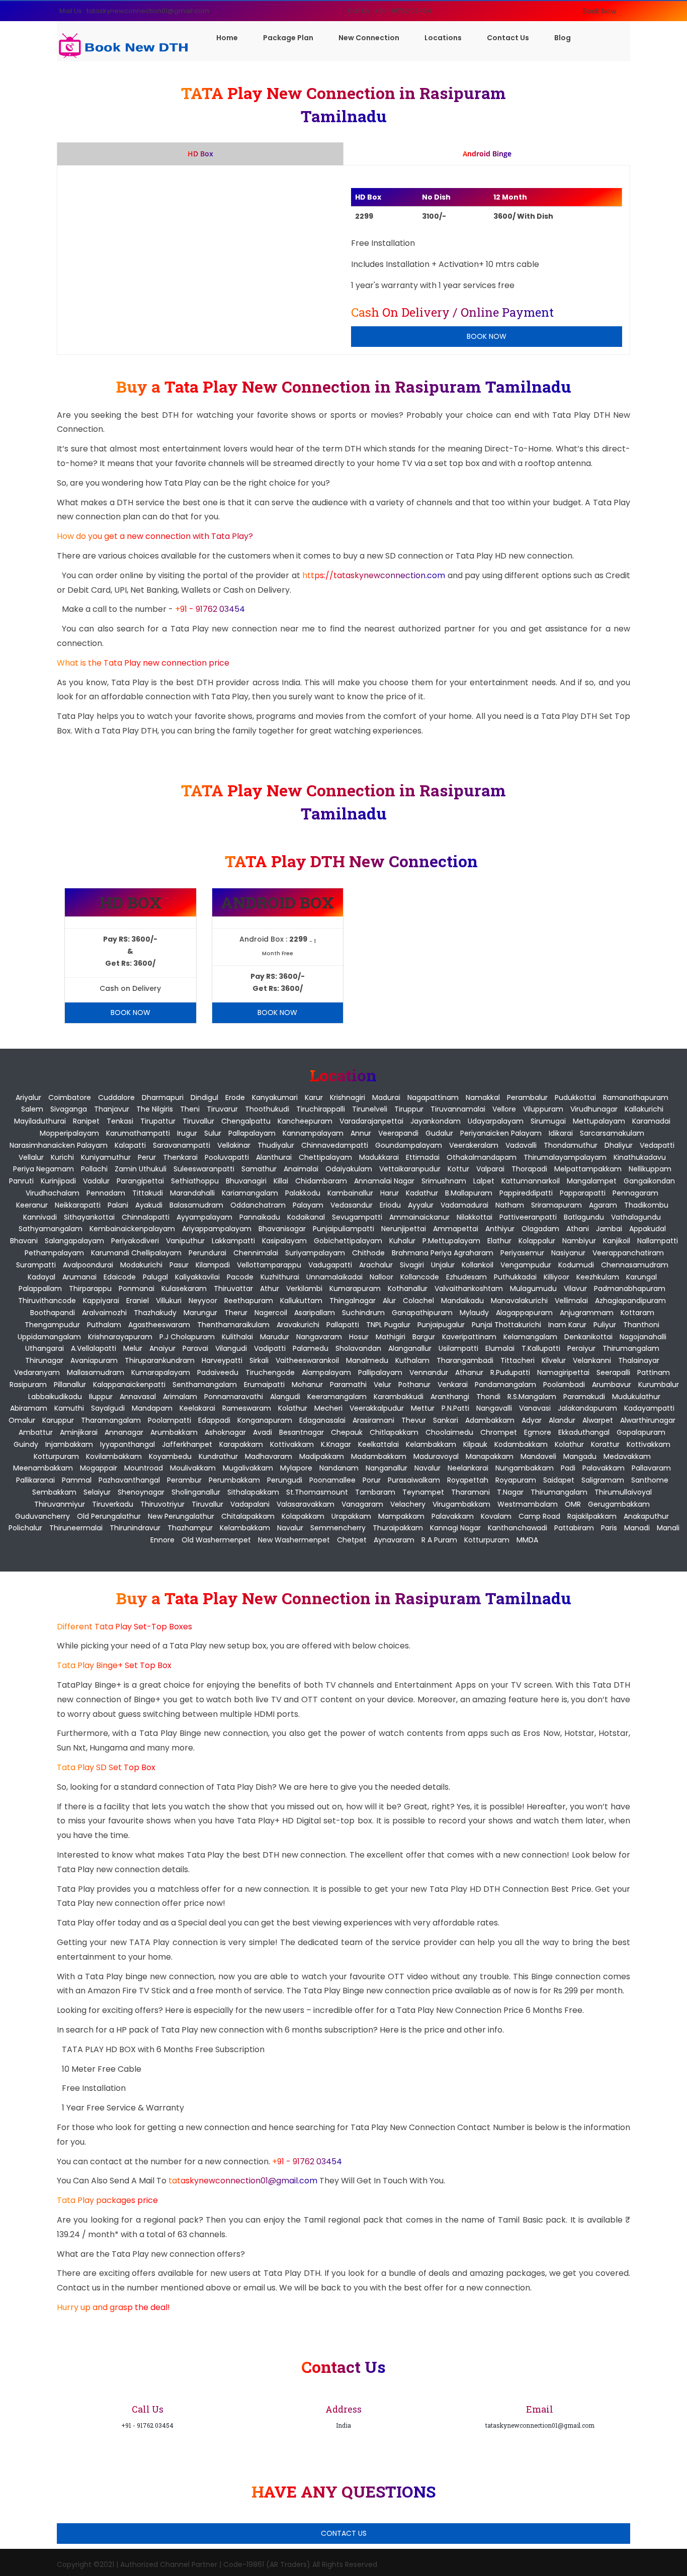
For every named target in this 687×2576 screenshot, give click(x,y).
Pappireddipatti (526, 1193)
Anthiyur (500, 1229)
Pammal (77, 1480)
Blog (563, 38)
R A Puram (439, 1540)
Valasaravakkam (306, 1504)
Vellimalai (571, 1301)
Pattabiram (574, 1528)
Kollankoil (478, 1265)
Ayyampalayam (204, 1217)
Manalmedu (367, 1360)
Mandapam (152, 1408)
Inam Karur (567, 1325)
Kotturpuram (56, 1456)
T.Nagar (510, 1492)
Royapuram (516, 1480)
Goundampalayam (409, 1145)
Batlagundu (584, 1217)
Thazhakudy (155, 1313)
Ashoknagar (225, 1432)
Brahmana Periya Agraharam (443, 1253)
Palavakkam (604, 1468)
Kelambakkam (431, 1444)
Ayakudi (149, 1205)
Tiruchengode (270, 1372)
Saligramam (603, 1480)
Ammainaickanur (419, 1217)
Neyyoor (203, 1301)
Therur (236, 1313)
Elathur (499, 1241)
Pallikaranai (35, 1480)
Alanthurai (274, 1157)
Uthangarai (45, 1348)
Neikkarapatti (78, 1205)
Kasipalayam (284, 1241)
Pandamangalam (505, 1385)
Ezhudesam (466, 1277)
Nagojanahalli (643, 1337)
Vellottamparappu (269, 1265)
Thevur (414, 1420)
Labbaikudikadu (55, 1397)
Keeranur (32, 1205)
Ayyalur (421, 1205)
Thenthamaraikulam (233, 1325)
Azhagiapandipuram (630, 1301)
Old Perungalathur (109, 1516)
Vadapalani (250, 1504)
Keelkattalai (378, 1444)
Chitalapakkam (248, 1516)
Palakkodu (303, 1193)
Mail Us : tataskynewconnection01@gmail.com (134, 11)
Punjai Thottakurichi (506, 1325)
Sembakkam (54, 1492)
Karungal (641, 1277)
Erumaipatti (264, 1385)
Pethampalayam (54, 1253)
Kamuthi (69, 1408)
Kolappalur (537, 1241)
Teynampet (423, 1492)
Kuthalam (412, 1360)
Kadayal (41, 1277)
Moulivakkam (193, 1468)
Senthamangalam (205, 1385)
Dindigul (204, 1097)
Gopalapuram (641, 1432)
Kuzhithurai (280, 1277)
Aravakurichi (298, 1325)
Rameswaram (247, 1408)
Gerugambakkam (619, 1504)
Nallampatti (658, 1241)
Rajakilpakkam (592, 1516)
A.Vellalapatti (94, 1348)
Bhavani (24, 1241)
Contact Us (508, 38)
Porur (372, 1480)
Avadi (263, 1432)
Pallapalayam (252, 1133)
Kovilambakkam (114, 1456)
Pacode (240, 1277)
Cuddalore (116, 1097)
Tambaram (375, 1492)
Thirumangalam (631, 1348)
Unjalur (443, 1265)
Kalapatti (130, 1145)
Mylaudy (474, 1313)
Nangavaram (319, 1337)
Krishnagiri (348, 1097)
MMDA (527, 1540)
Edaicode (120, 1277)
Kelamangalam (530, 1337)
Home (227, 38)
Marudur (275, 1337)
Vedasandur (352, 1205)
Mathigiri (391, 1337)
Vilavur (575, 1289)
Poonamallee (332, 1480)
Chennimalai (256, 1253)
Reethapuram (249, 1301)
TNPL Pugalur (388, 1325)
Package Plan (288, 38)
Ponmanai (137, 1289)
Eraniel (138, 1301)
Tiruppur (409, 1109)
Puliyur (605, 1325)
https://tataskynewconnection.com (374, 575)
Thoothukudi (267, 1109)
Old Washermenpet (216, 1540)
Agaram (603, 1205)
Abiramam (29, 1408)
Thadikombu (646, 1205)
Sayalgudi (108, 1408)
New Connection (369, 38)
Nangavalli (494, 1408)
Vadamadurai (464, 1205)
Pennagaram (635, 1193)
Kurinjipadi (58, 1181)
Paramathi (348, 1385)
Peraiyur (581, 1348)
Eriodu (390, 1205)
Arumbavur (612, 1385)
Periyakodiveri (135, 1241)
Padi (568, 1468)
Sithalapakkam (253, 1492)
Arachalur (376, 1265)
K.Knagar (336, 1444)
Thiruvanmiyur (60, 1504)
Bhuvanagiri (246, 1181)
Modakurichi (141, 1265)
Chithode (368, 1253)
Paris (609, 1528)
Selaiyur (97, 1492)
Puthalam (104, 1325)
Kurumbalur (659, 1385)
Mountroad (144, 1468)
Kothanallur (408, 1289)
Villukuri (169, 1301)
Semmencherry (338, 1528)
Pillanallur (70, 1385)
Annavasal (138, 1397)
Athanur (469, 1372)
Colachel (418, 1301)
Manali (668, 1528)
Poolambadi (564, 1385)
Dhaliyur (619, 1145)
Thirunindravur (135, 1528)
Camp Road (539, 1516)
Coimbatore (70, 1097)
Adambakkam (490, 1420)
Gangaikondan (649, 1181)
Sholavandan (358, 1348)
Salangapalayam (74, 1241)
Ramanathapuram (636, 1097)
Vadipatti (270, 1348)
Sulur (213, 1133)
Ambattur (36, 1432)
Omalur (22, 1420)
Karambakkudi (399, 1397)
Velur (382, 1385)
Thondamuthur (571, 1145)
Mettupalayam (599, 1121)
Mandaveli (538, 1456)
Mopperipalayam (69, 1133)
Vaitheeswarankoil (307, 1360)
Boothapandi (53, 1313)
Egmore (538, 1432)
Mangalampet (592, 1181)
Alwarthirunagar (648, 1420)
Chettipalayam (325, 1157)
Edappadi (214, 1420)
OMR (573, 1504)
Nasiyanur (568, 1253)
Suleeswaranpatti (204, 1169)
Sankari (446, 1420)
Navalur (427, 1468)
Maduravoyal (436, 1456)
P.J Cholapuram (187, 1337)
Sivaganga (69, 1109)
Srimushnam (444, 1181)
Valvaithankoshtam (469, 1289)
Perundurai (207, 1253)
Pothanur (414, 1385)
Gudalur (439, 1133)
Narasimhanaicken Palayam (59, 1145)
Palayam (308, 1205)
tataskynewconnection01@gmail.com (244, 2181)
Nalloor (381, 1277)
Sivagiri (412, 1265)
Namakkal (483, 1097)
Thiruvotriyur (162, 1504)
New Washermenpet (294, 1540)
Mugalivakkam (248, 1468)
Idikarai (561, 1133)
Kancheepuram (305, 1121)
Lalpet (484, 1181)
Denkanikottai (588, 1337)
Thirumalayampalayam (565, 1157)
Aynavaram (394, 1540)
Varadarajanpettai (371, 1121)
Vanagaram (362, 1504)
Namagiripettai (563, 1372)
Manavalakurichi (519, 1301)
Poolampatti (169, 1420)
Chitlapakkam (394, 1432)
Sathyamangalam (51, 1229)
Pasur (179, 1265)
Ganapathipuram (422, 1313)
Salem (32, 1109)
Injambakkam (69, 1444)
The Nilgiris (155, 1109)
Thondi (488, 1397)
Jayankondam (436, 1121)
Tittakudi (148, 1193)
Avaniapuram (94, 1360)
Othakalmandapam (482, 1157)
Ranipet (86, 1121)
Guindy (26, 1444)
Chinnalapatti (146, 1217)
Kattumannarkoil (531, 1181)
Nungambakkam (525, 1468)
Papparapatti (583, 1193)
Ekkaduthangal (584, 1432)
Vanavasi (535, 1408)
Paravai (195, 1348)
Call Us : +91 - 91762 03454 (390, 11)
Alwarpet (598, 1420)
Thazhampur (190, 1528)
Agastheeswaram (159, 1325)
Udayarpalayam (496, 1121)
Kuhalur (402, 1241)
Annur (361, 1133)
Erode (235, 1097)
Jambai (609, 1229)
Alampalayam (326, 1372)
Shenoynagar (141, 1492)
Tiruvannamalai (458, 1109)
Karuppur (58, 1420)
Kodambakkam (521, 1444)
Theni (190, 1109)
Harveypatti (222, 1360)
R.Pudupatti (510, 1372)
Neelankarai (468, 1468)
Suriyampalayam (315, 1253)
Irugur (187, 1133)
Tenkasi (120, 1121)
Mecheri (328, 1408)
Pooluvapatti (227, 1157)
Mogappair (99, 1468)
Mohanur (307, 1385)
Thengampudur (52, 1325)
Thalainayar (639, 1360)
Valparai (490, 1169)
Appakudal (648, 1229)
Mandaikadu (462, 1301)
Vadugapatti (330, 1265)
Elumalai (500, 1348)
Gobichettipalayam (348, 1241)
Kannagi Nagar (455, 1528)
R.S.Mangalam (532, 1397)
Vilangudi (231, 1348)
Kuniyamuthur (106, 1157)
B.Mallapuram (469, 1193)
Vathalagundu (636, 1217)
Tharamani (470, 1492)
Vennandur (429, 1372)
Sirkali (259, 1360)
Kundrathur (218, 1456)
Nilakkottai (475, 1217)
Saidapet (559, 1480)
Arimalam (180, 1397)
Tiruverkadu (113, 1504)
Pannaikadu (260, 1217)
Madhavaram (269, 1456)
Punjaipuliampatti (343, 1229)
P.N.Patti (455, 1408)
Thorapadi (529, 1169)
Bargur (424, 1337)
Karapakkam (241, 1444)
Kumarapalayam (161, 1372)
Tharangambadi (465, 1360)
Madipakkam (322, 1456)
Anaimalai (301, 1169)
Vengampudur (526, 1265)
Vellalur (31, 1157)
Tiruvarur (222, 1109)
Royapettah (468, 1480)
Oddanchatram (258, 1205)
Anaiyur (162, 1348)
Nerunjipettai (404, 1229)
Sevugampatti (357, 1217)
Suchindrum (363, 1313)
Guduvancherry (42, 1516)
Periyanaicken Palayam (501, 1133)
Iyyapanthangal (127, 1444)
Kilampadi (213, 1265)
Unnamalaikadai (334, 1277)
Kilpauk (475, 1444)
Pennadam (106, 1193)
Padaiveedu (218, 1372)
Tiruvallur (198, 1121)
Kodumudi (576, 1265)
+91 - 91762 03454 (210, 609)
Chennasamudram (635, 1265)
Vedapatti (657, 1145)
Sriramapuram (556, 1205)
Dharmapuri (163, 1097)
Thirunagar (44, 1360)
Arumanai (79, 1277)
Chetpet (352, 1540)
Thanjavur (112, 1109)
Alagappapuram (524, 1313)
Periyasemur (522, 1253)
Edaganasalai (322, 1420)
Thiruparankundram (160, 1360)
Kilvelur (554, 1360)
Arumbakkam (174, 1432)
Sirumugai (548, 1121)
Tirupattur (158, 1121)
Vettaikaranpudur (410, 1169)
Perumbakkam (234, 1480)
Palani (118, 1205)
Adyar (532, 1420)
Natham (510, 1205)
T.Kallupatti (541, 1348)
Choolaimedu (449, 1432)
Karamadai (651, 1121)
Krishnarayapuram (120, 1337)
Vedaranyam (37, 1372)
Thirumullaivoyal (623, 1492)
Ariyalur (28, 1097)
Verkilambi (304, 1289)
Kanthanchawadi (518, 1528)
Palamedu (311, 1348)
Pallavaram (651, 1468)
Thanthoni (641, 1325)
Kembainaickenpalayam (132, 1229)
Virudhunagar (594, 1109)
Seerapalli (613, 1372)
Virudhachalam (53, 1193)
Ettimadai (423, 1157)
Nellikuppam (650, 1169)
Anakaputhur (646, 1516)
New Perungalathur (181, 1516)
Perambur (184, 1480)
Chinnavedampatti (335, 1145)
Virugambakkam (461, 1504)
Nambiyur (579, 1241)
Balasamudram (196, 1205)
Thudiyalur (276, 1145)
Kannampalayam (313, 1133)
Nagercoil (271, 1313)
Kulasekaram (184, 1289)
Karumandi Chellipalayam (136, 1253)
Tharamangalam (111, 1420)
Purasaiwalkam (414, 1480)
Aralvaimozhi (104, 1313)
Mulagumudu (533, 1289)
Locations (443, 38)
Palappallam (40, 1289)
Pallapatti (343, 1325)
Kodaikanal (306, 1217)
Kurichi (62, 1157)
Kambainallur (350, 1193)
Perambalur (527, 1097)
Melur (133, 1348)
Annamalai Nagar (384, 1181)
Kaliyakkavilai (197, 1277)
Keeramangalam (337, 1397)
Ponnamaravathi (234, 1397)
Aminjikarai (79, 1432)
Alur (389, 1301)
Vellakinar (234, 1145)
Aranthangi (450, 1397)
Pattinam (654, 1372)
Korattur (605, 1444)
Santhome (650, 1480)
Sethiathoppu (195, 1181)
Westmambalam (528, 1504)
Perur (147, 1157)
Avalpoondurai (88, 1265)
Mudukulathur (636, 1397)
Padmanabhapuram (630, 1289)
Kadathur (422, 1193)
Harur (390, 1193)
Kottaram (637, 1313)
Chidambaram (321, 1181)
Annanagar (124, 1432)
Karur (314, 1097)
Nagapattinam (433, 1097)
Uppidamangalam (49, 1337)
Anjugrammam (587, 1313)
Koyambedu (170, 1456)
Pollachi (94, 1169)
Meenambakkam (43, 1468)
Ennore (162, 1540)
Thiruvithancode (47, 1301)
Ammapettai (456, 1229)
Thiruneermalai (76, 1528)
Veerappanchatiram (628, 1253)
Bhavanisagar (282, 1229)
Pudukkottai (575, 1097)
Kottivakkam (292, 1444)
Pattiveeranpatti (528, 1217)
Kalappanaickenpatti (129, 1385)
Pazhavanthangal (129, 1480)
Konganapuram (265, 1420)
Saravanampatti (182, 1145)
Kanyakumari (275, 1097)
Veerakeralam (474, 1145)
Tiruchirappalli (321, 1109)
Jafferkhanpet (187, 1444)
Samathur (259, 1169)
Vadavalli (521, 1145)
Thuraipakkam (398, 1528)
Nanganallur (387, 1468)
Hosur (359, 1337)
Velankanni (592, 1360)
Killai (281, 1181)
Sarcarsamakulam (612, 1133)
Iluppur (101, 1397)
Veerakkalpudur (377, 1408)
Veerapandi (398, 1133)
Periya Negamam (44, 1169)
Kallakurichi (644, 1109)
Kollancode (420, 1277)
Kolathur (293, 1408)
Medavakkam (627, 1456)
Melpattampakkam (588, 1169)
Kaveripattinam (469, 1337)
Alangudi (285, 1397)
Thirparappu (90, 1289)
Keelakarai (197, 1408)
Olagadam (540, 1229)
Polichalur (25, 1528)
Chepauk (347, 1432)
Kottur (458, 1169)
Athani (578, 1229)
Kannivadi (40, 1217)
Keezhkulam (598, 1277)
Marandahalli (192, 1193)
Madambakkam (379, 1456)
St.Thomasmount (317, 1492)
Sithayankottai (89, 1217)
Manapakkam (490, 1456)
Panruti (21, 1181)
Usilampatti (458, 1348)
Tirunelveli (370, 1109)
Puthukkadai (515, 1277)
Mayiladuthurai (40, 1121)
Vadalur (96, 1181)
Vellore (504, 1109)
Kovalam (496, 1516)
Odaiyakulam (349, 1169)
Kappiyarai (101, 1301)
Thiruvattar (233, 1289)
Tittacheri (518, 1360)
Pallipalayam (380, 1372)
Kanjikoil (617, 1241)
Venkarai (453, 1385)
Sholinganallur (196, 1492)
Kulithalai (237, 1337)
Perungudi (285, 1480)
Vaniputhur (185, 1241)
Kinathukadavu (640, 1157)
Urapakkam (351, 1516)
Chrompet (499, 1432)
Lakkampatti (233, 1241)
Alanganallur (410, 1348)
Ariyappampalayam (217, 1229)
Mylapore (296, 1468)
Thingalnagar (353, 1301)
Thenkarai (180, 1157)
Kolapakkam (303, 1516)
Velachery (408, 1504)
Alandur (562, 1420)
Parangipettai (140, 1181)
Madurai (386, 1097)
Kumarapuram (355, 1289)
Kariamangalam (250, 1193)
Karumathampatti (138, 1133)
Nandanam (339, 1468)
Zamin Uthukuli (141, 1169)
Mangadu (580, 1456)
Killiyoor (556, 1277)
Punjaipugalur (441, 1325)
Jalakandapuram (587, 1408)
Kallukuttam (301, 1301)
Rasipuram (28, 1385)
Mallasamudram (96, 1372)
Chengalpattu (246, 1121)
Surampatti (36, 1265)
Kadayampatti (649, 1408)
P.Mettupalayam (451, 1241)
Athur (270, 1289)
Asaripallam (315, 1313)
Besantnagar (302, 1432)
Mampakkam (401, 1516)
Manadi (637, 1528)
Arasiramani (373, 1420)
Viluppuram (543, 1109)
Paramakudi (584, 1397)
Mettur (423, 1408)
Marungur (200, 1313)
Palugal (155, 1277)
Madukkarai (379, 1157)
